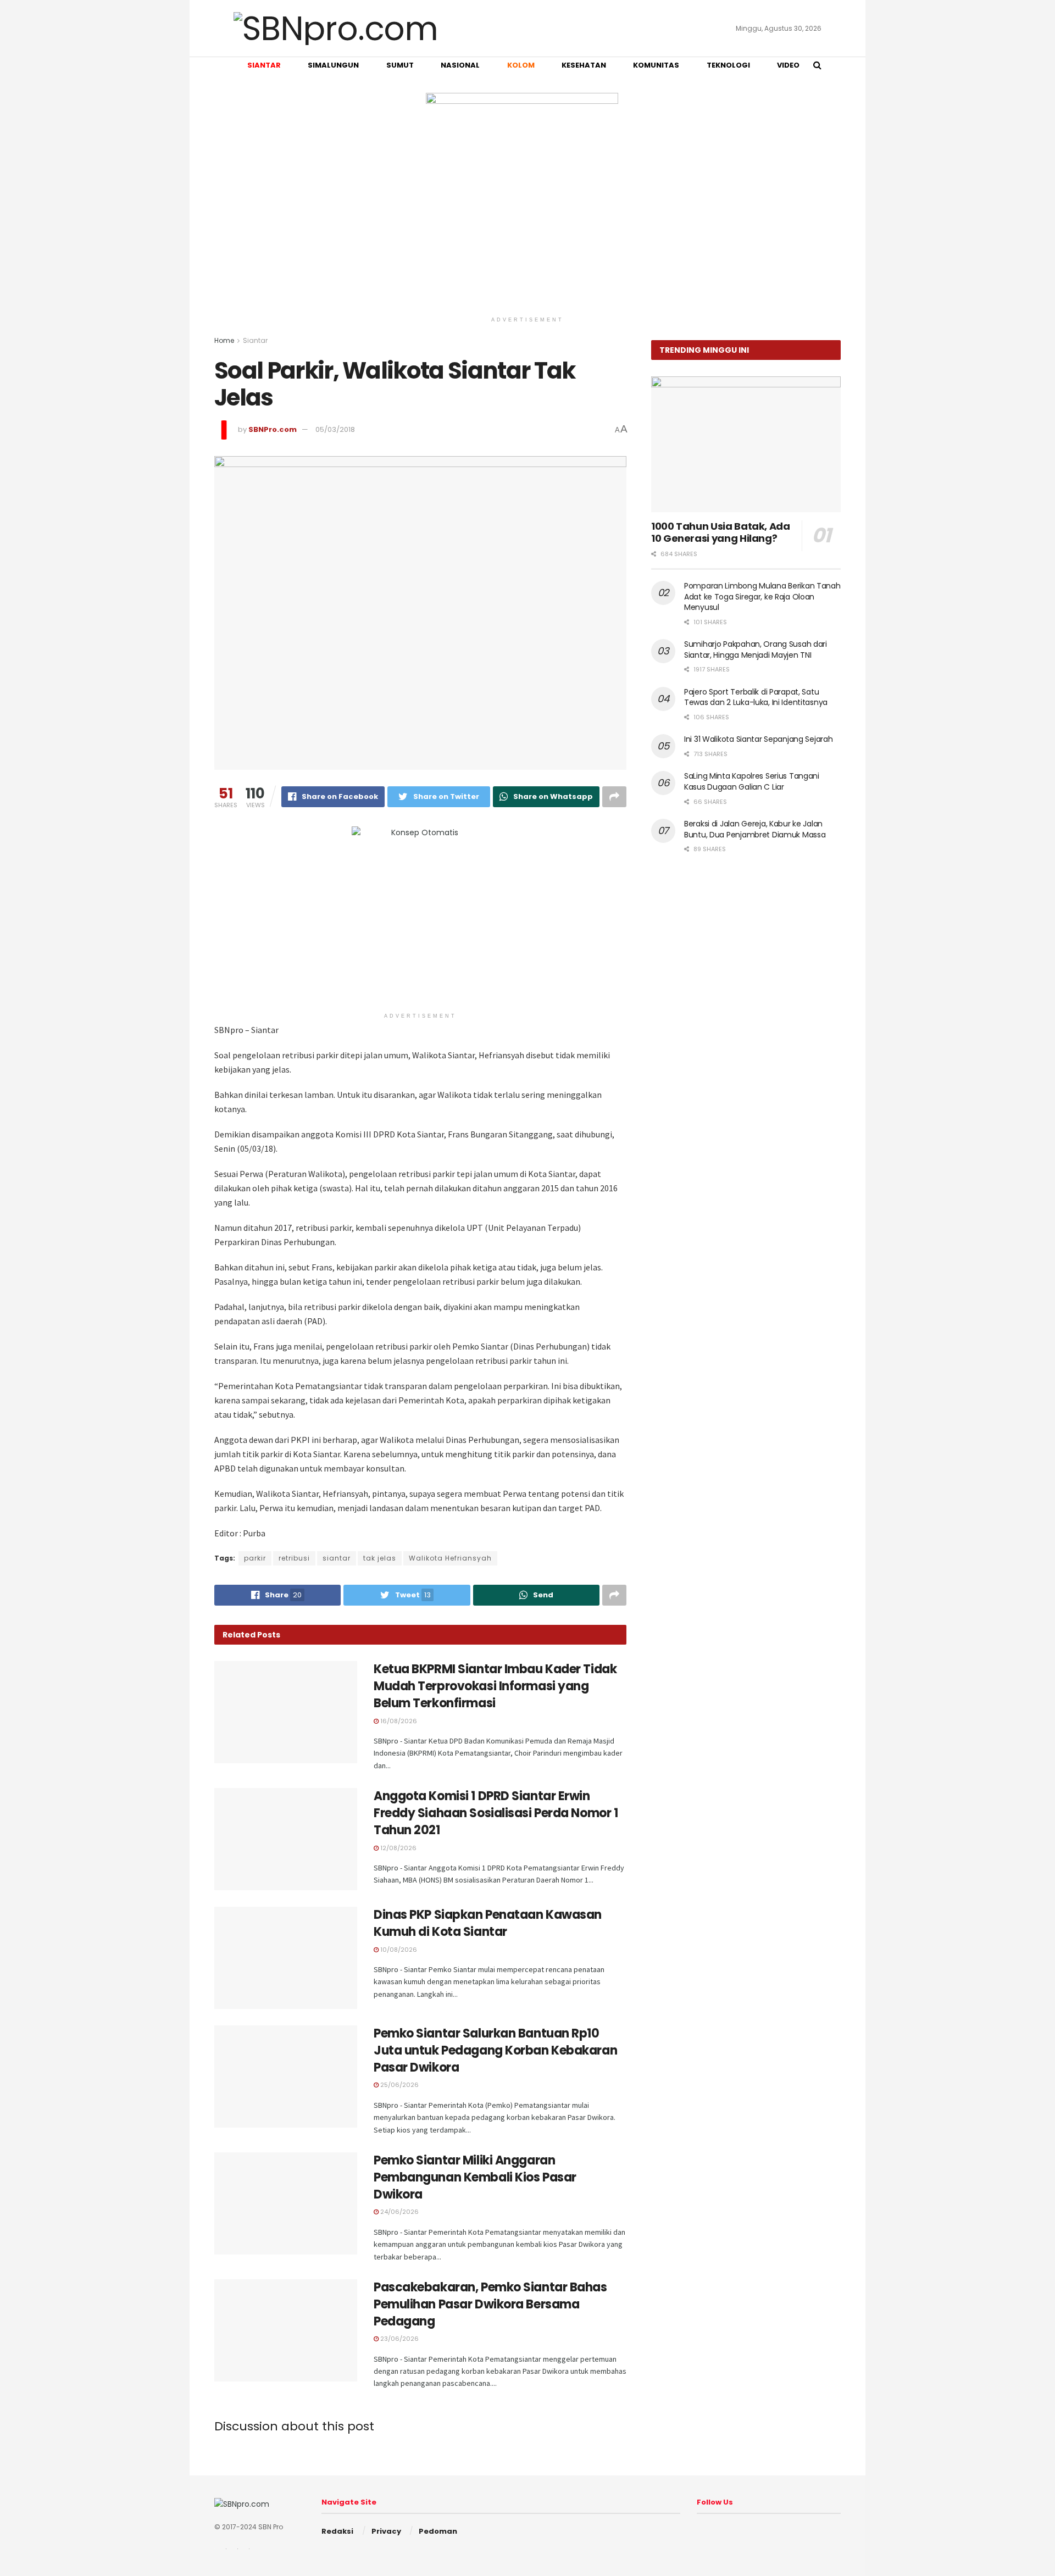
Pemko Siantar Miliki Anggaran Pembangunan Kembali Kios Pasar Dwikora (475, 2177)
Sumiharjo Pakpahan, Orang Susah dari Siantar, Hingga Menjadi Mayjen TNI (756, 649)
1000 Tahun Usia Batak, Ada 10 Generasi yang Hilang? (721, 532)
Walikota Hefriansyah (450, 1558)
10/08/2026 (398, 1950)
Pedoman (438, 2531)
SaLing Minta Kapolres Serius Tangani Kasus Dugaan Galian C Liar (752, 781)
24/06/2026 (399, 2212)
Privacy (386, 2531)
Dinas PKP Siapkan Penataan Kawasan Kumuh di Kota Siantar (488, 1923)
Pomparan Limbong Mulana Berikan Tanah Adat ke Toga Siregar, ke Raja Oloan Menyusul (762, 596)
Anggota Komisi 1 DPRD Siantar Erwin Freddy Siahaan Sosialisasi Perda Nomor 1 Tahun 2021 (496, 1813)
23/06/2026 (399, 2339)
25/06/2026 (399, 2085)
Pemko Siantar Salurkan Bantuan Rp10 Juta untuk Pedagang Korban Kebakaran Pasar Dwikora (495, 2050)
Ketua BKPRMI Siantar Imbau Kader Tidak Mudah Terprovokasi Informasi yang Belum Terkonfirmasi (495, 1686)
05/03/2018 (335, 429)
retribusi (294, 1558)
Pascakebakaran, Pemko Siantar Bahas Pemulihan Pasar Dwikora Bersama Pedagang (490, 2304)
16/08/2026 (398, 1721)
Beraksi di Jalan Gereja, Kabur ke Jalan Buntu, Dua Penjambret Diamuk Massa (755, 829)
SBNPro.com (273, 429)
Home (224, 340)
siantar (337, 1558)
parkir (255, 1558)
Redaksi (337, 2531)
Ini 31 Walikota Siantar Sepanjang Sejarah (759, 739)
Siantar (255, 340)
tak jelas (380, 1558)
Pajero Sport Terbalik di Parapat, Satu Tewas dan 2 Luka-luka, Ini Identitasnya (756, 697)
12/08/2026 (398, 1848)
